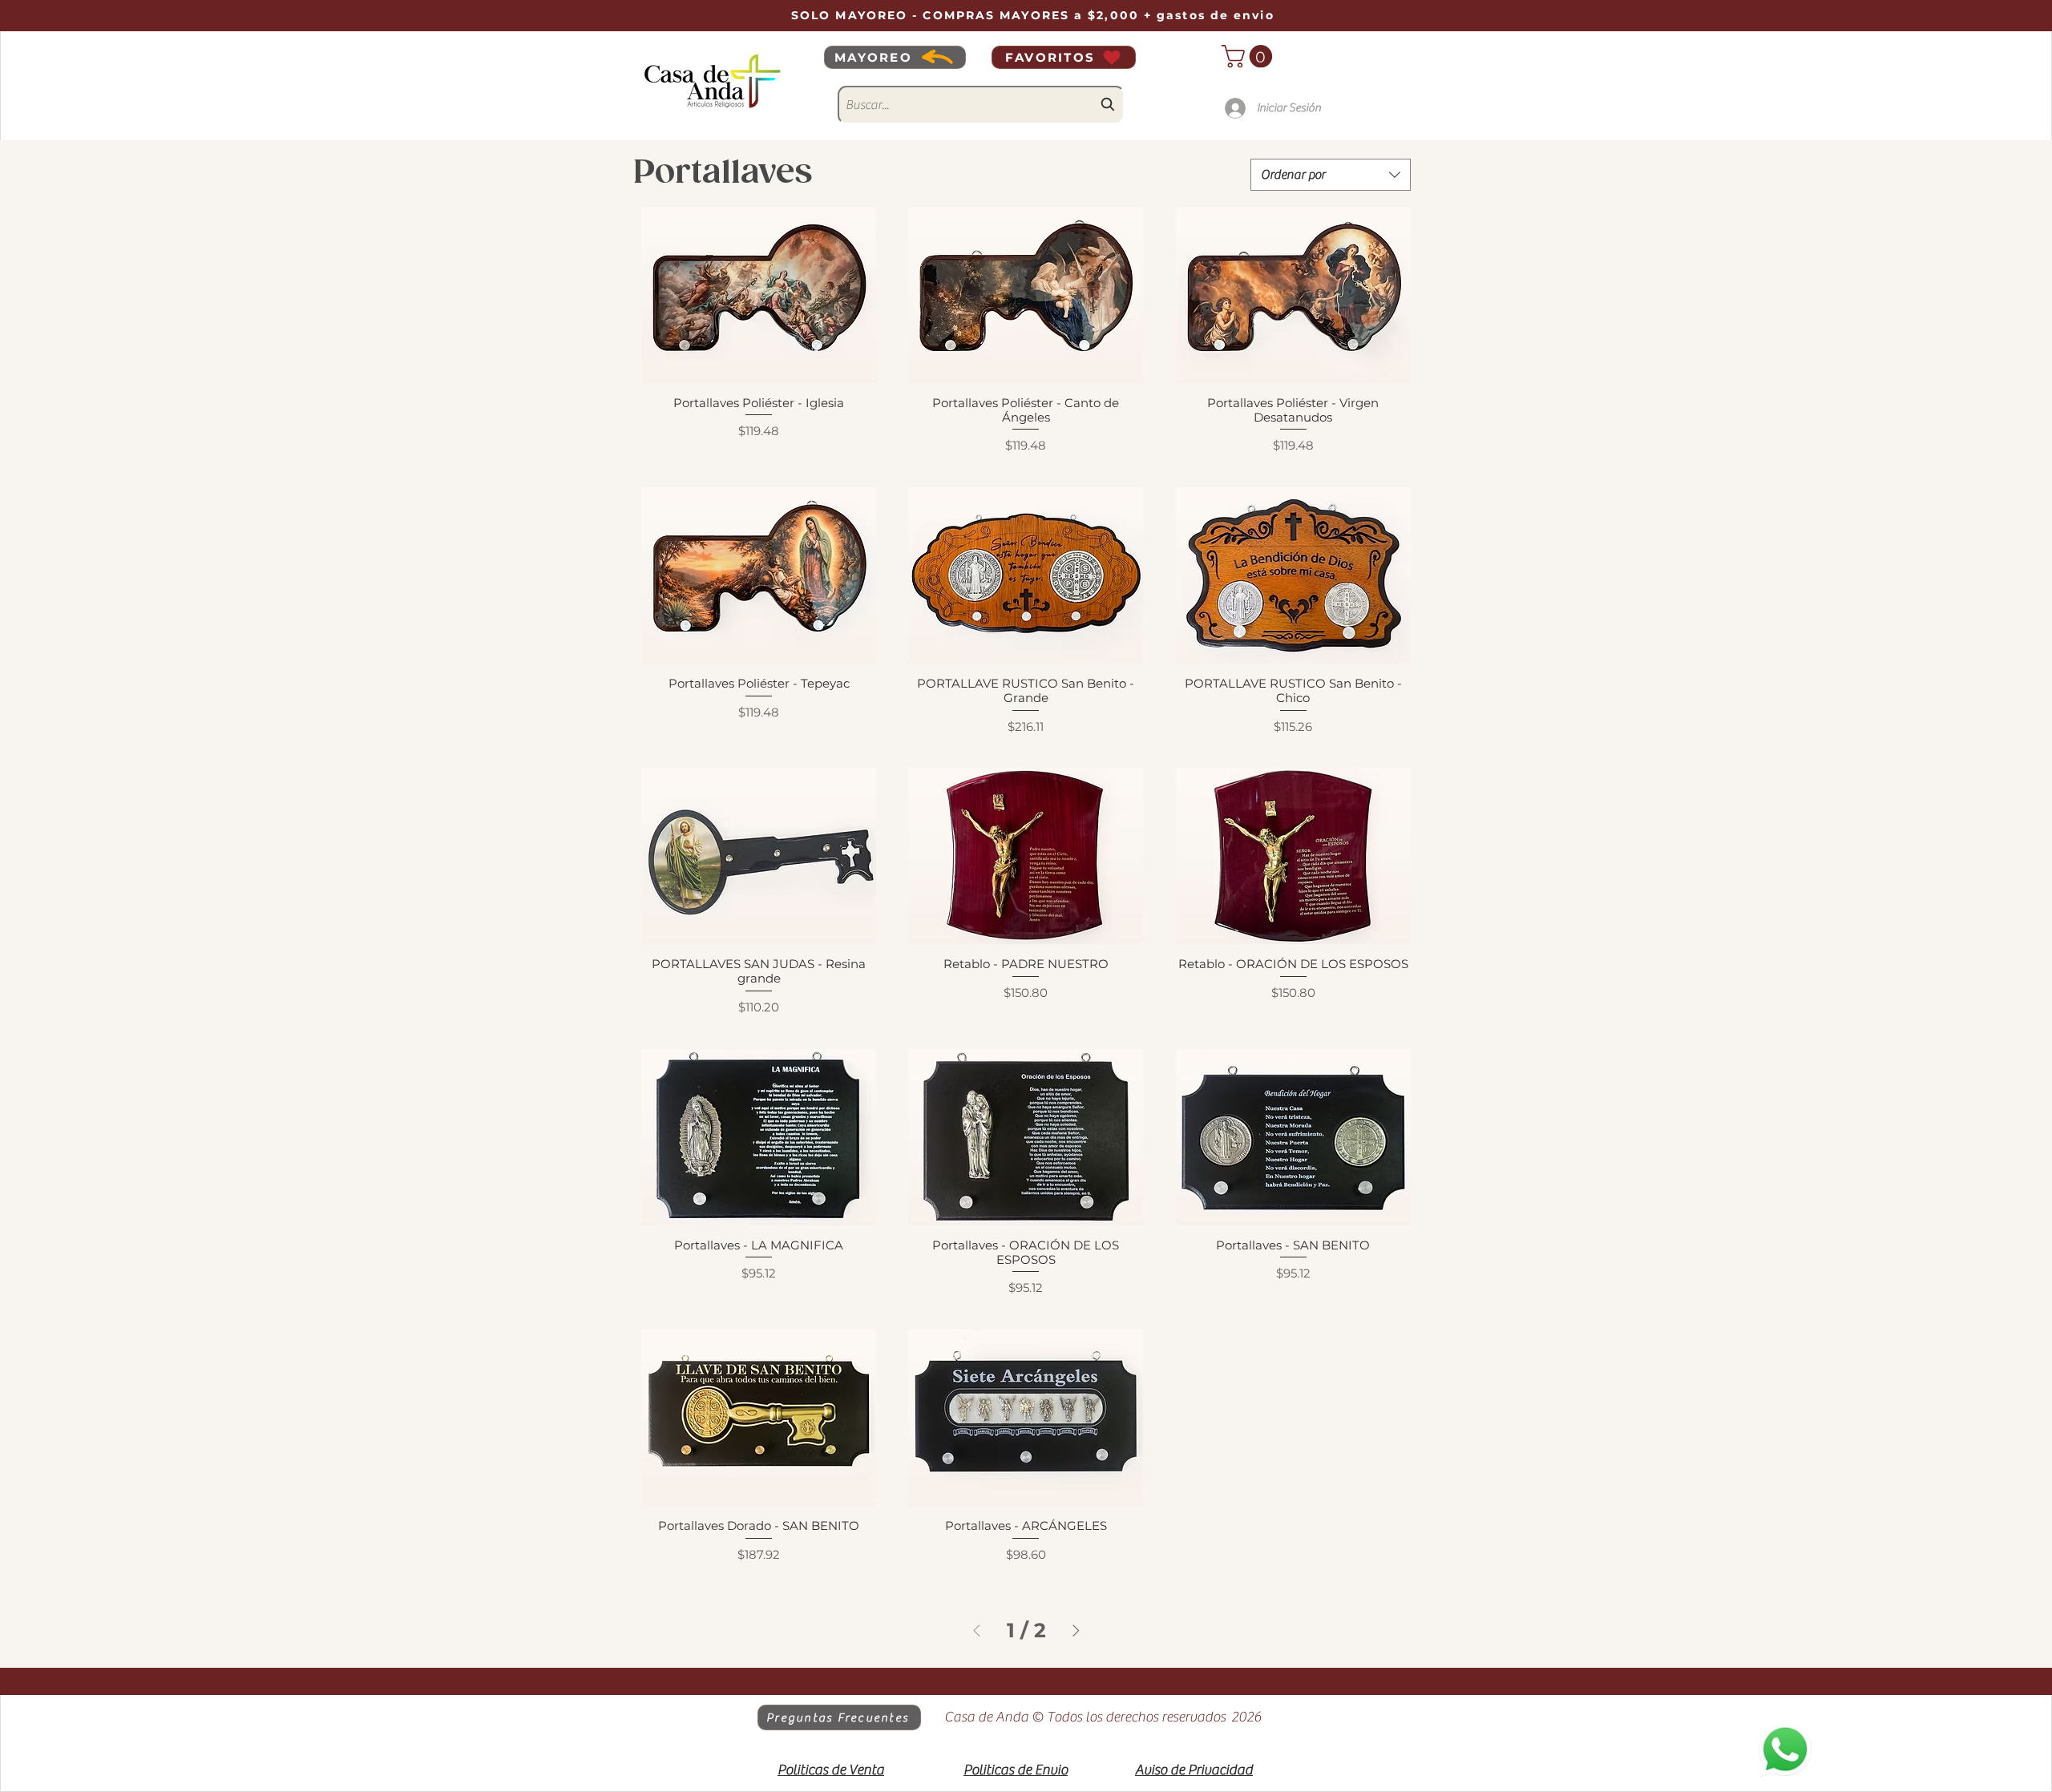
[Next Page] (1076, 1631)
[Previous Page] (977, 1631)
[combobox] (981, 105)
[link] (1250, 57)
